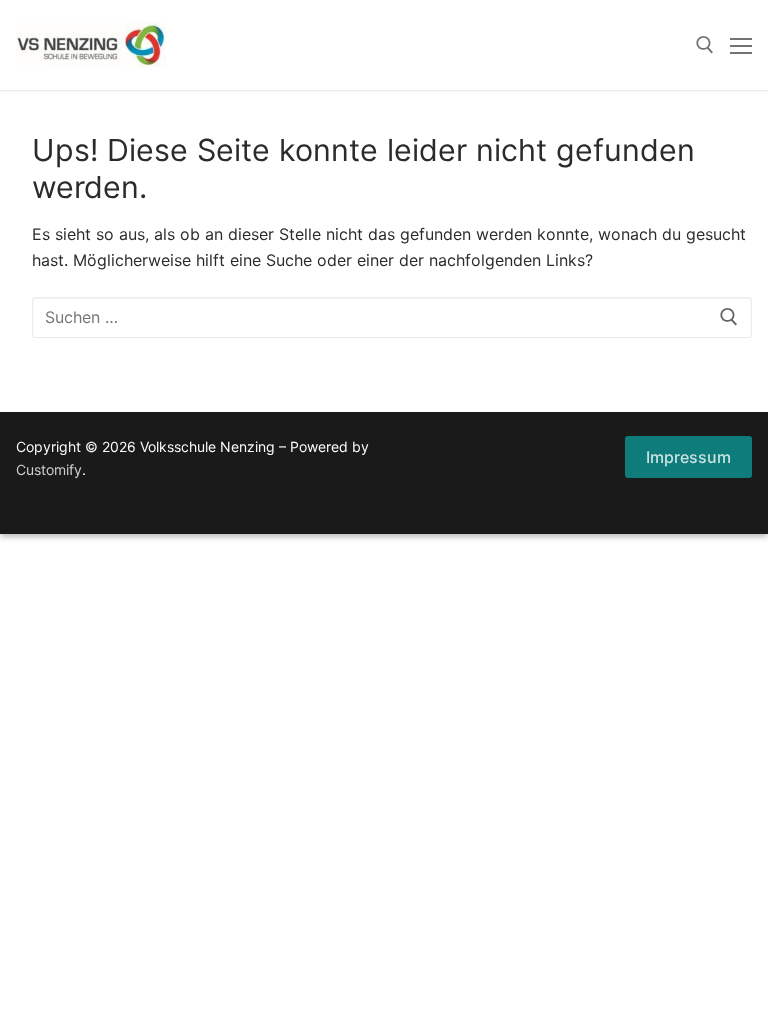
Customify (49, 469)
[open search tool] (705, 45)
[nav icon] (741, 45)
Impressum (688, 457)
